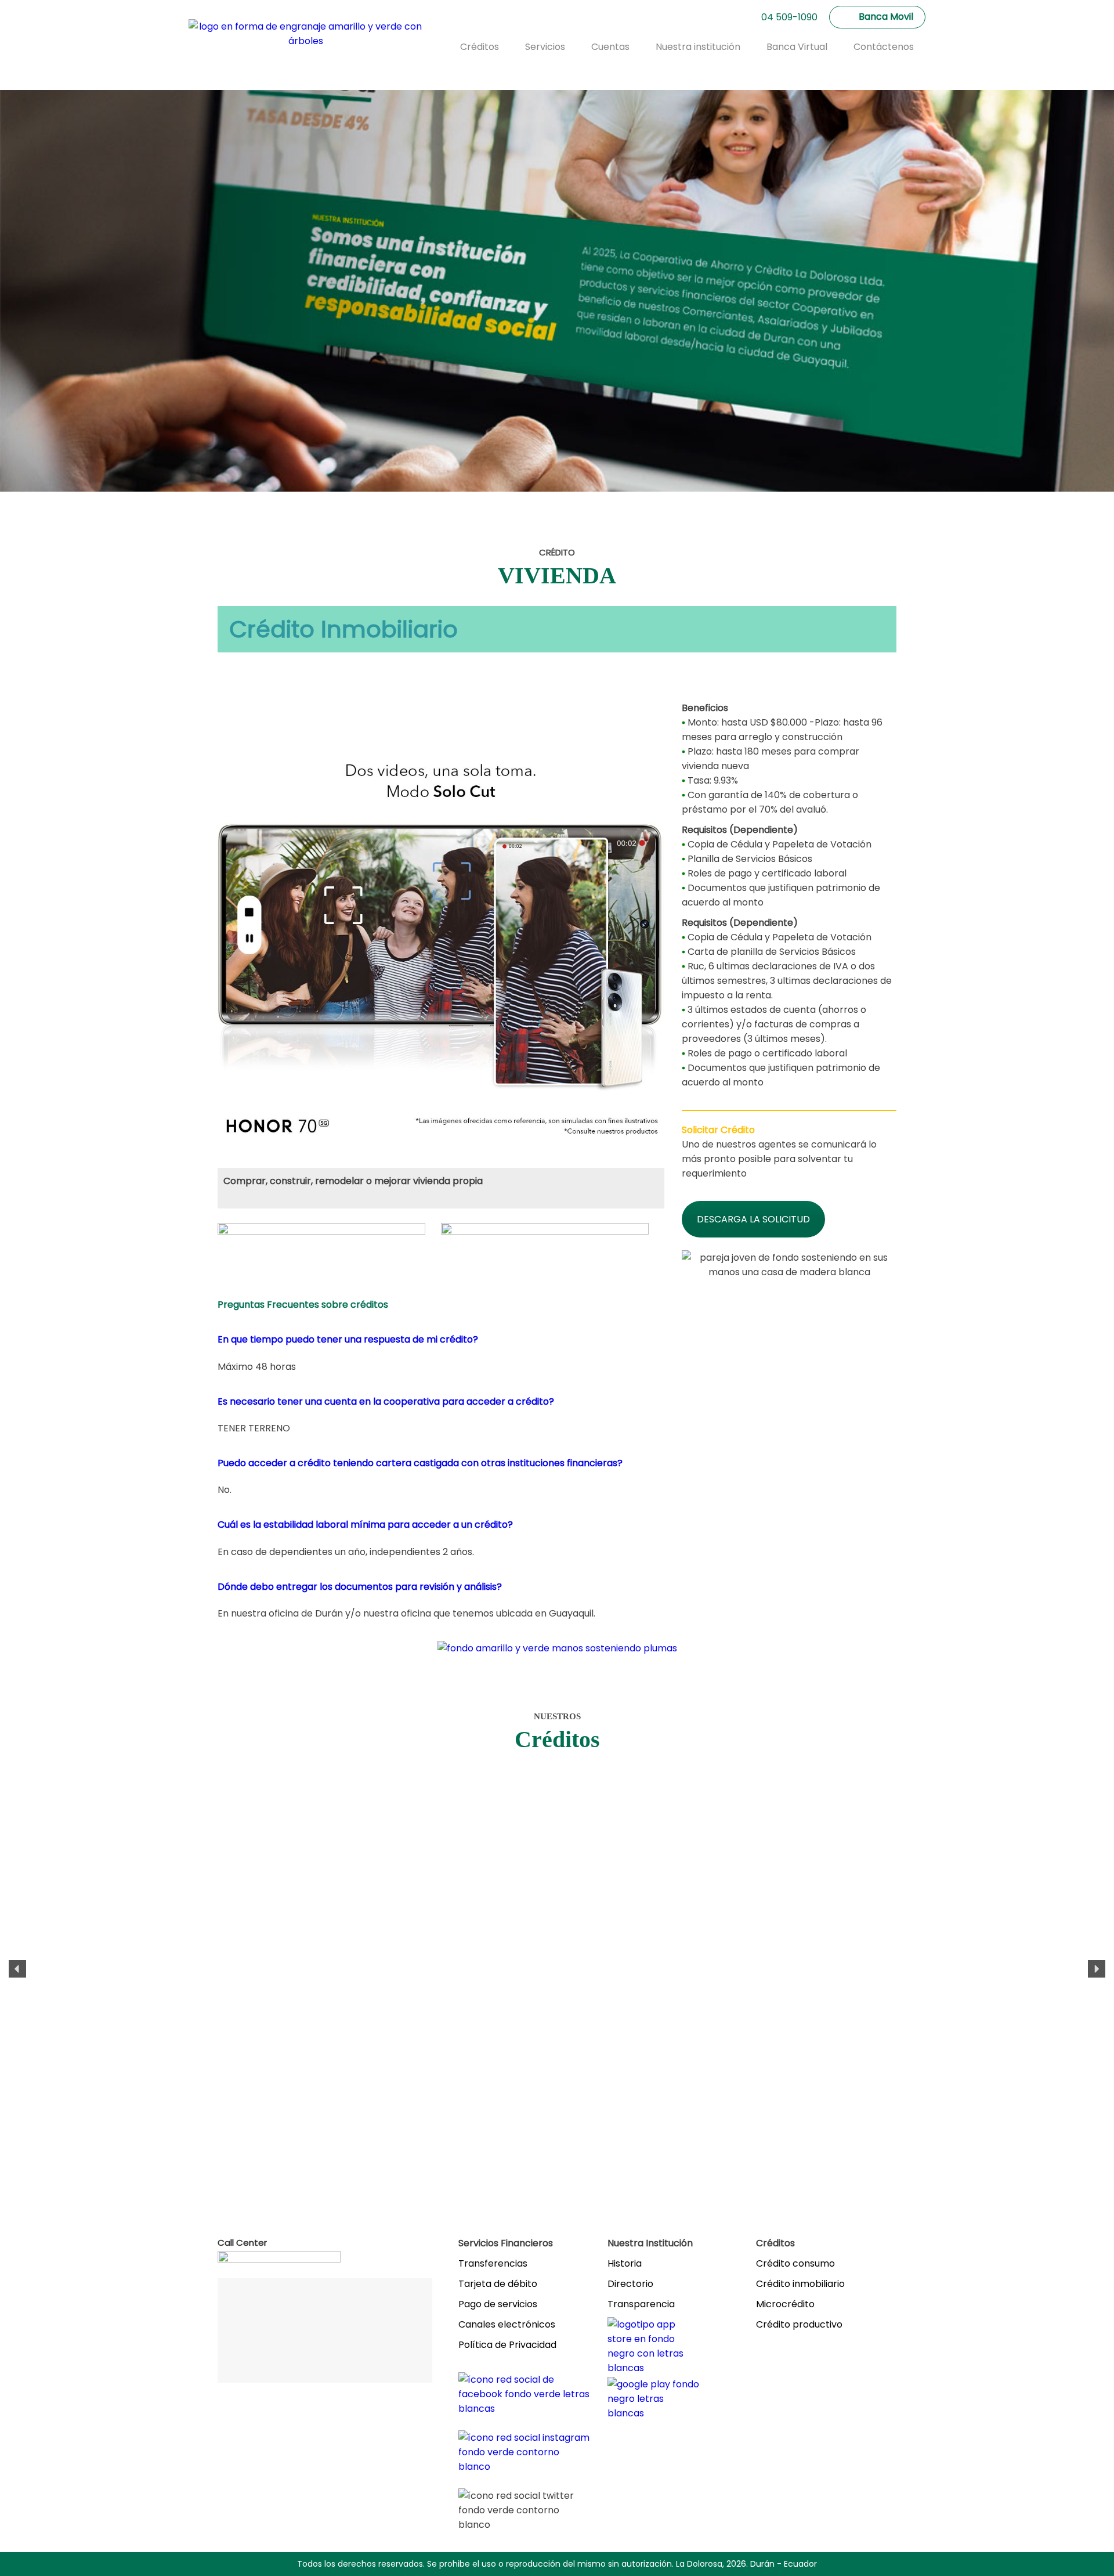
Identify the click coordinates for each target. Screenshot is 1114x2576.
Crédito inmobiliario (800, 2284)
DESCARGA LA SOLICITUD (753, 1219)
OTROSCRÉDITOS (114, 2019)
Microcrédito (785, 2304)
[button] (17, 1969)
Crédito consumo (795, 2263)
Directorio (630, 2284)
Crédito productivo (799, 2324)
